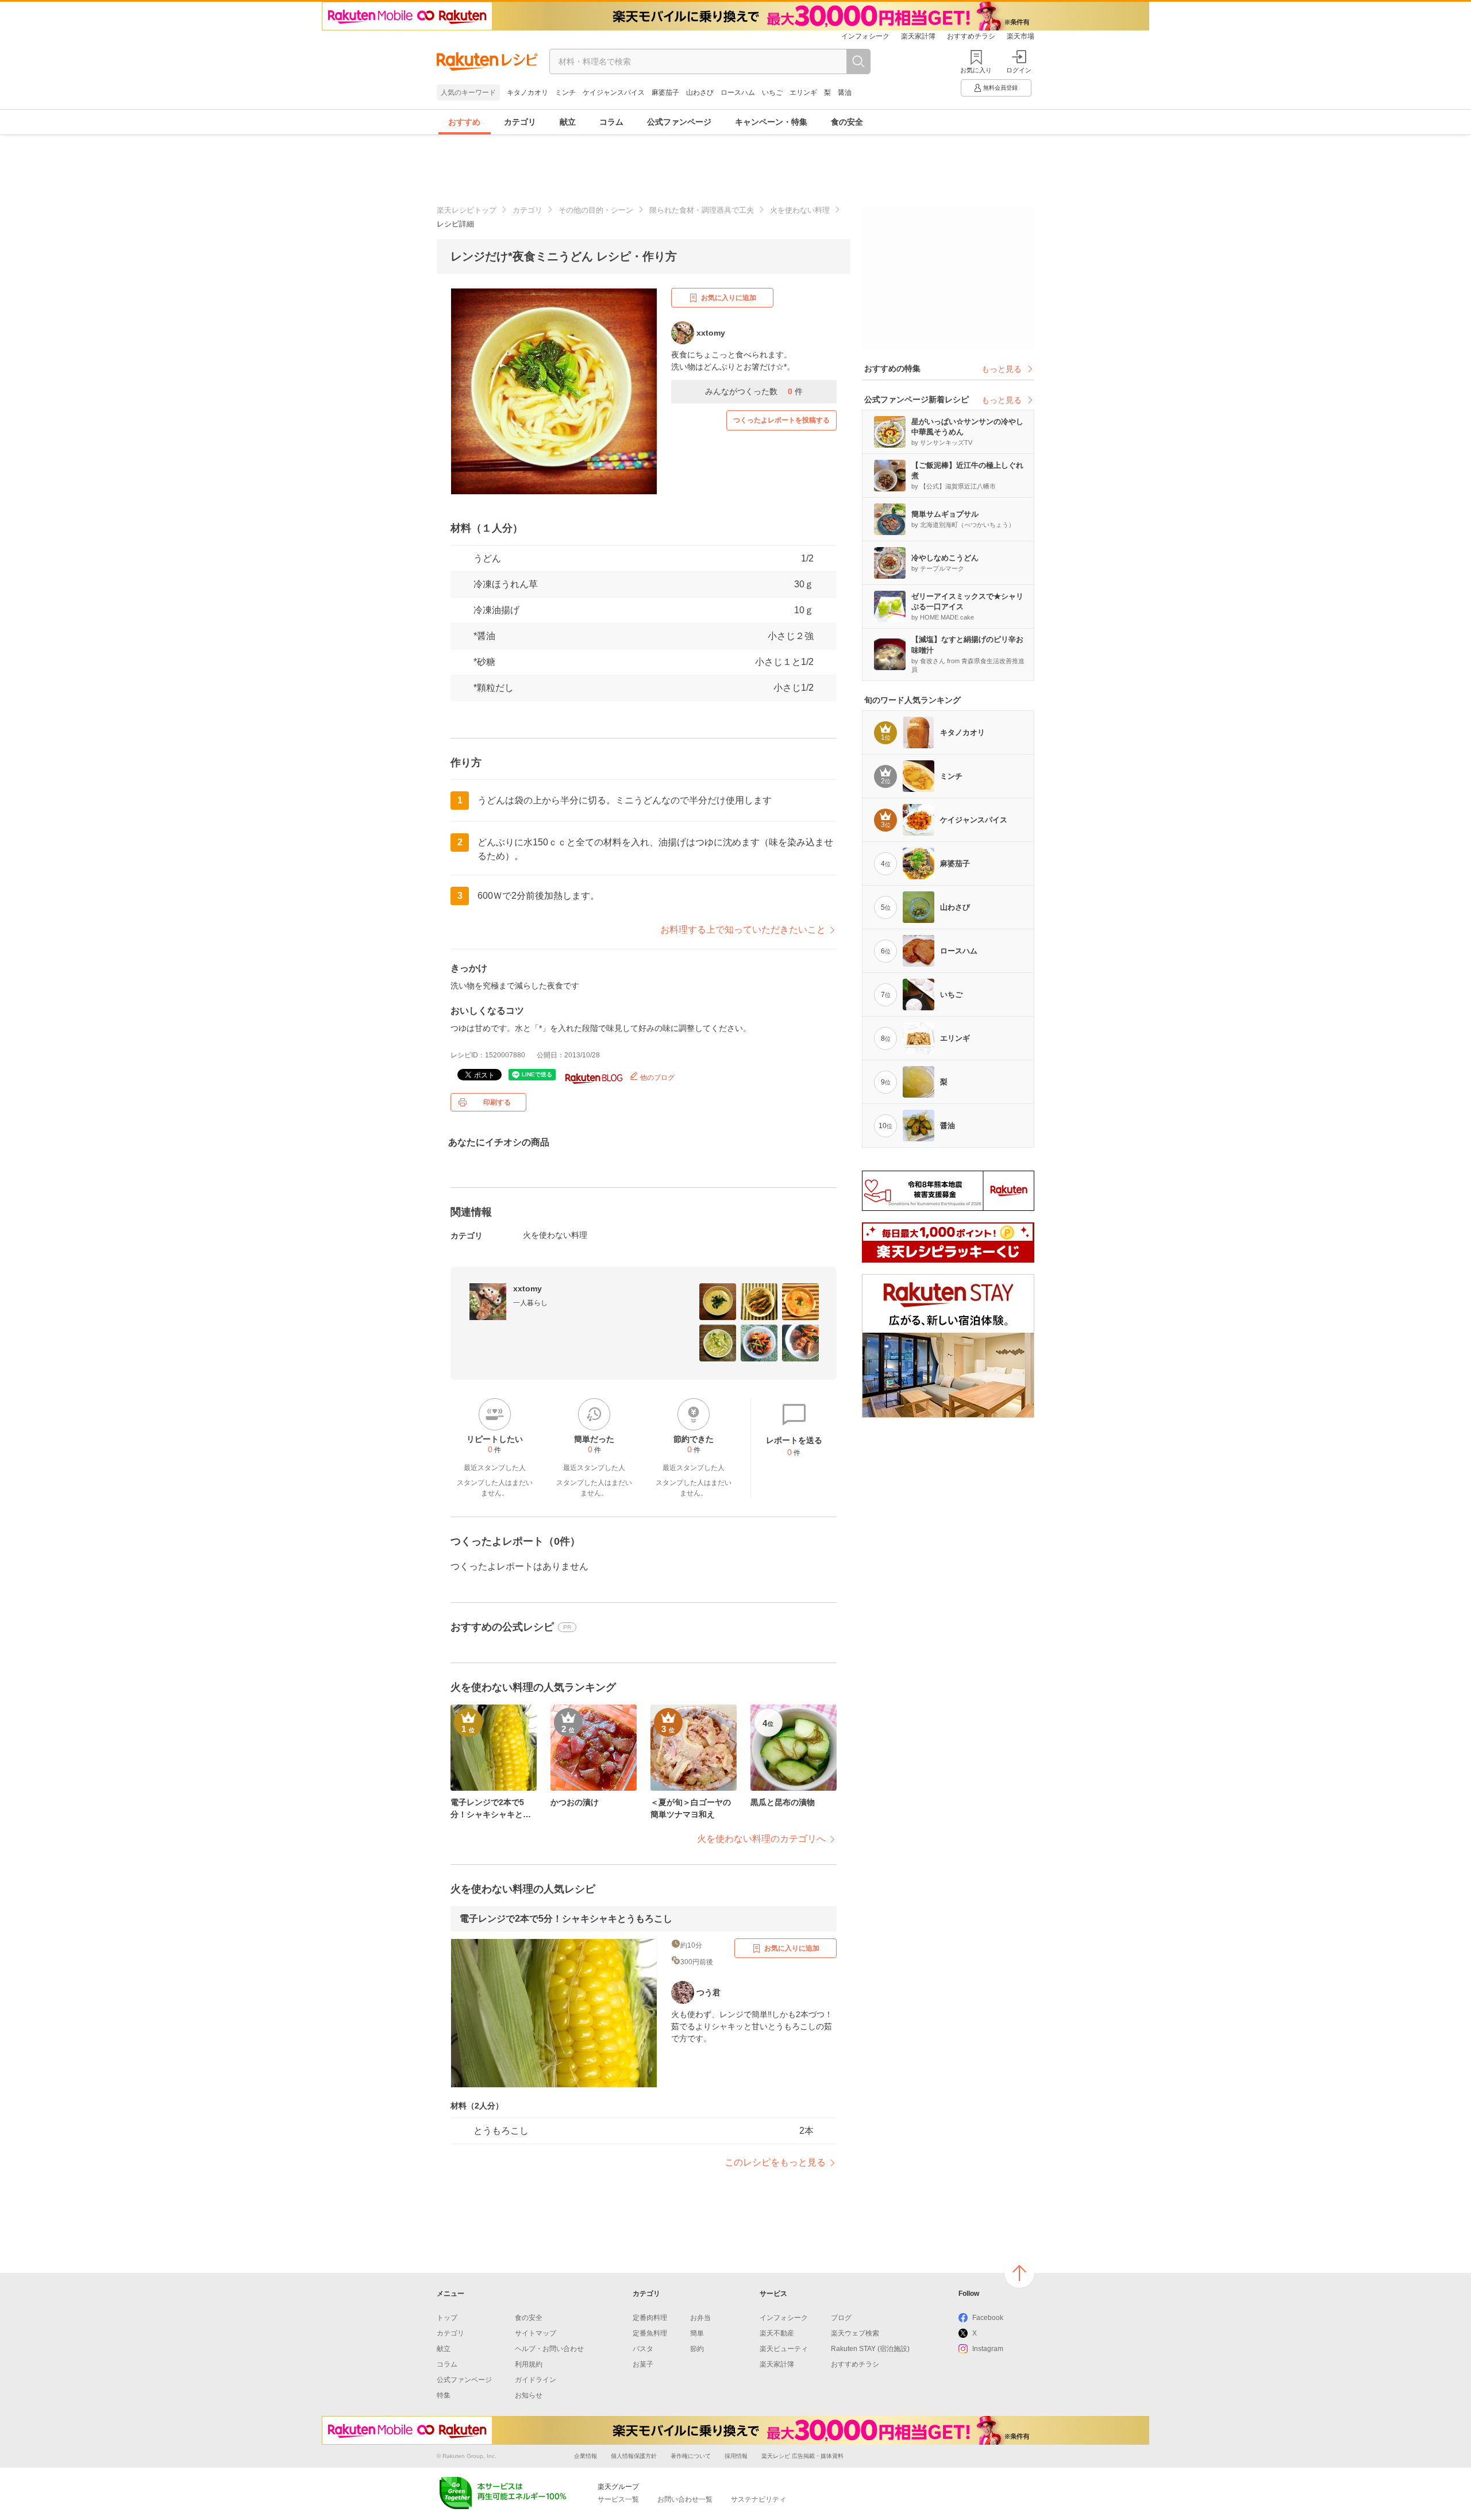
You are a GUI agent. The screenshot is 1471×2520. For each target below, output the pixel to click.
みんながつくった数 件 (754, 391)
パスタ (643, 2349)
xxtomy (527, 1288)
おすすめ (464, 122)
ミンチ (565, 93)
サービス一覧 (618, 2499)
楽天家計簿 (918, 36)
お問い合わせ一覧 (685, 2499)
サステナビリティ (758, 2499)
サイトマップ (536, 2333)
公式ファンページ (679, 122)
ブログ (841, 2318)
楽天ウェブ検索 (855, 2333)
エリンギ (803, 93)
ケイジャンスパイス (614, 93)
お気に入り (976, 70)
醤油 (845, 93)
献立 (568, 122)
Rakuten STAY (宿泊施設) (870, 2349)
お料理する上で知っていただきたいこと (743, 930)
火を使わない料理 (800, 210)
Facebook (988, 2318)
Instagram (988, 2349)
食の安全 (847, 122)
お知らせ (529, 2395)
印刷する (497, 1102)
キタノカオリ (527, 93)
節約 (697, 2349)
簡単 (697, 2333)
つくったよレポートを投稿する (781, 420)
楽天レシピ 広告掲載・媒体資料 (802, 2456)
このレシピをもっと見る (775, 2162)
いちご (772, 93)
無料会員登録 (1000, 88)
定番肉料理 (650, 2318)
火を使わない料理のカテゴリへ (761, 1839)
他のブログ (656, 1078)
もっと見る (1002, 369)
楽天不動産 (777, 2333)
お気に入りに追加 (729, 298)
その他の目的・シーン (596, 210)
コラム (611, 122)
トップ (447, 2318)
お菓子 (643, 2364)
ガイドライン (536, 2380)
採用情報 (736, 2456)
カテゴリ (520, 122)
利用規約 (529, 2364)
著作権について (691, 2456)
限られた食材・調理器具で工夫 (702, 210)
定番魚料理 (650, 2333)
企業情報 (586, 2456)
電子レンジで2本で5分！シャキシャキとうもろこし (566, 1919)
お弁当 (700, 2318)
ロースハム (738, 93)
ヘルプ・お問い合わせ (549, 2349)
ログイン (1019, 70)
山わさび (700, 93)
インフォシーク (865, 36)
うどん (487, 558)
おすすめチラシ (971, 36)
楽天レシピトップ (467, 210)
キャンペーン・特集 (771, 122)
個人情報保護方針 (634, 2456)
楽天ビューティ (784, 2349)
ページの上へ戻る (1019, 2273)
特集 (444, 2395)
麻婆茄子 (665, 93)
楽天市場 (1021, 36)
